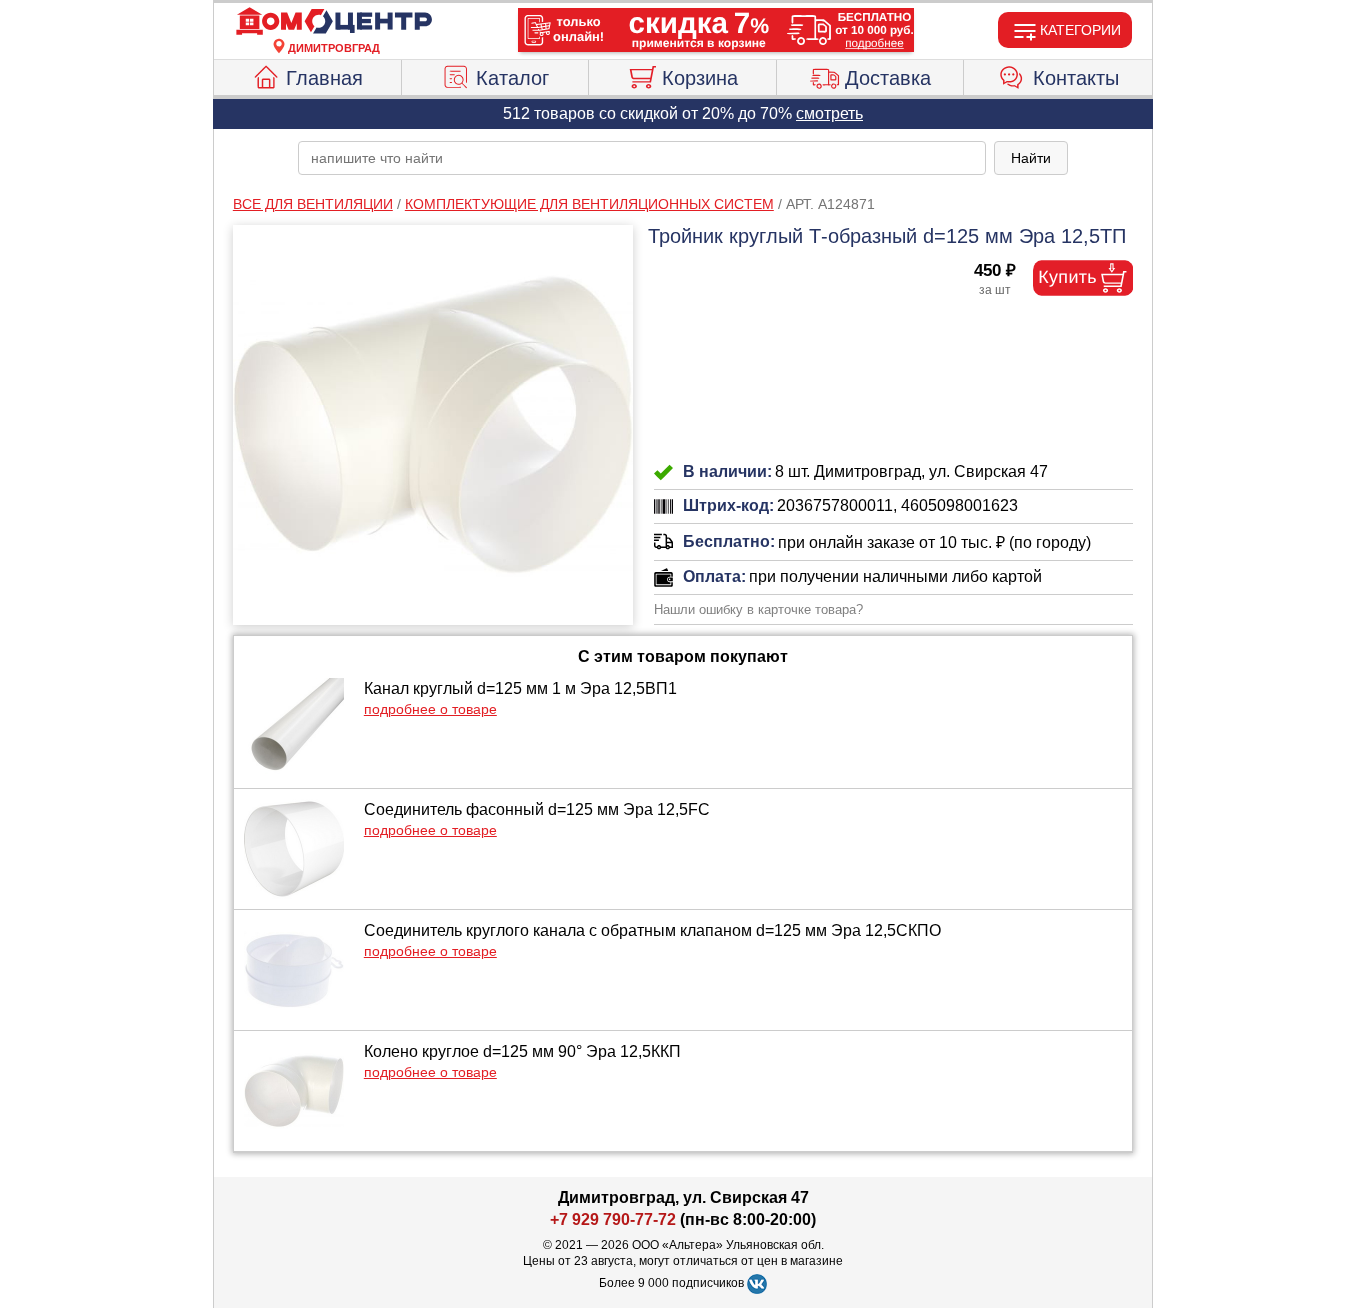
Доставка (888, 78)
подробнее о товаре (430, 709)
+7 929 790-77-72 (613, 1219)
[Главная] (334, 22)
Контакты (1076, 78)
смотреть (829, 113)
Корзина (700, 78)
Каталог (512, 78)
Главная (324, 78)
